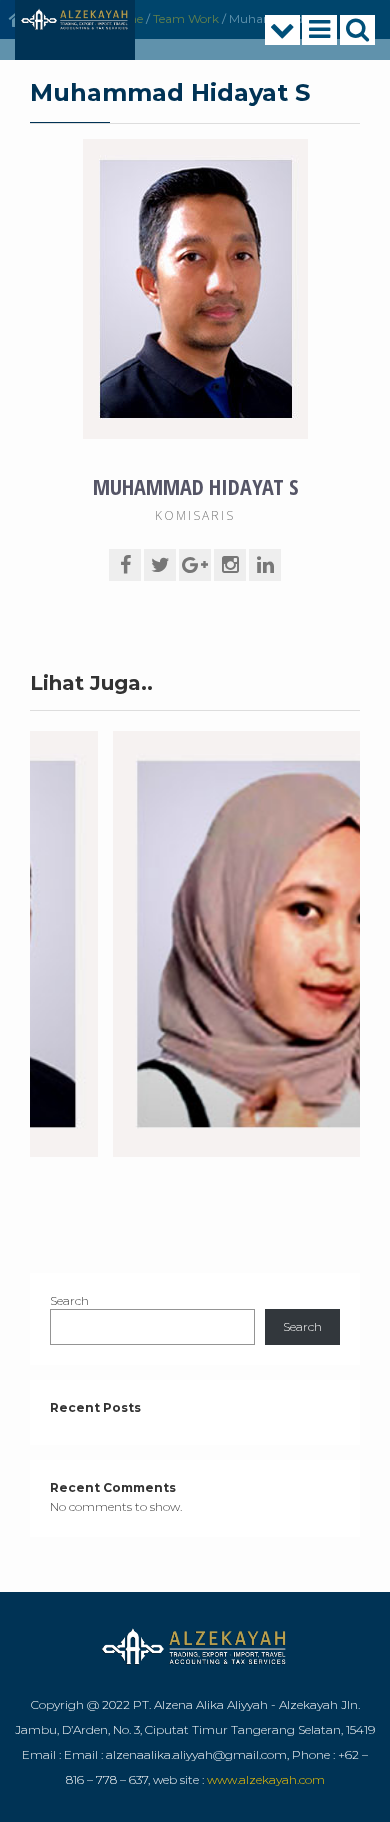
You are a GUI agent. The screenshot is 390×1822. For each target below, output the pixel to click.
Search (69, 1300)
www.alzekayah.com (266, 1779)
